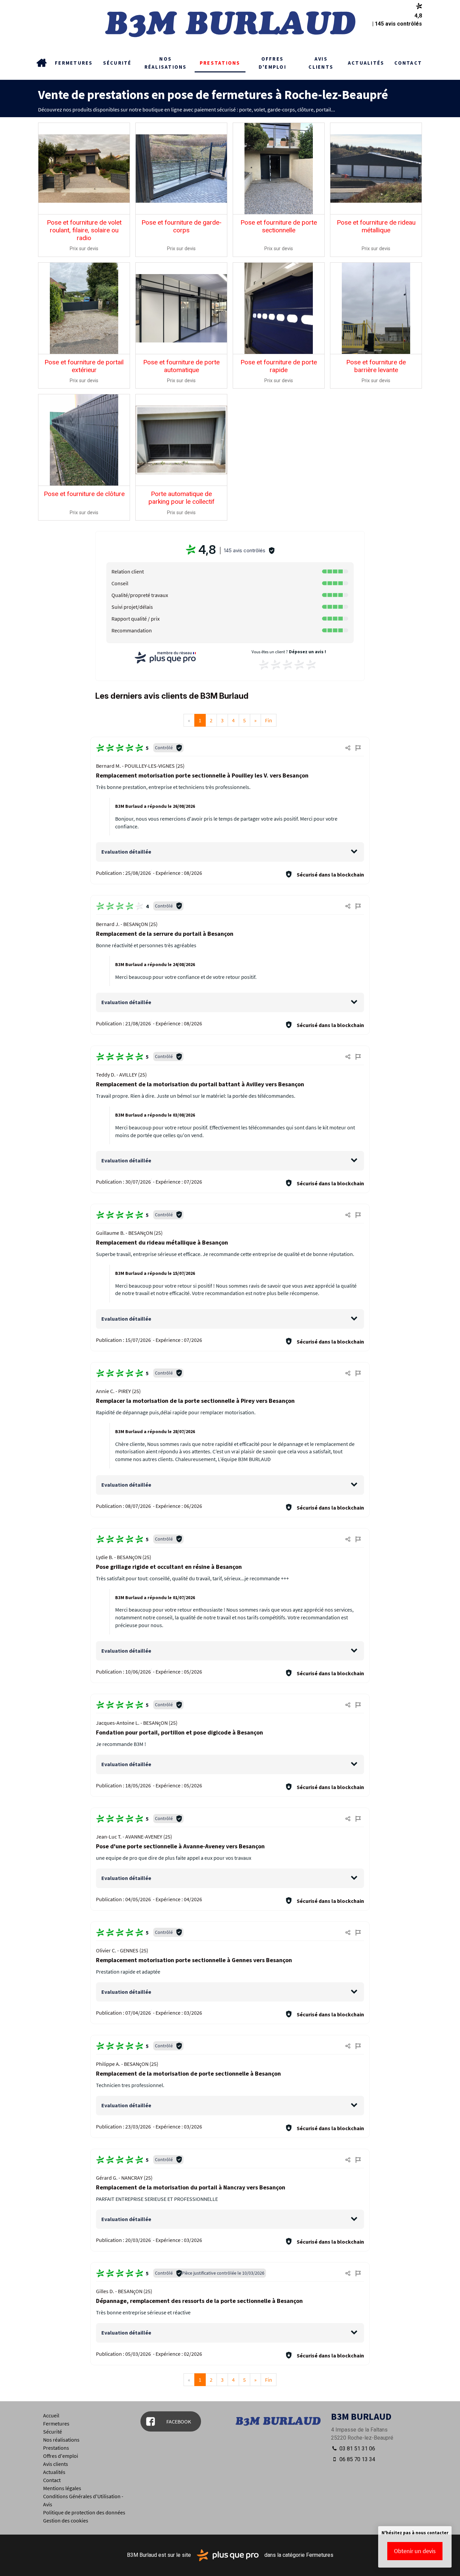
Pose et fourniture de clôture (84, 494)
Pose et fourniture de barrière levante (376, 366)
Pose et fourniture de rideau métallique (376, 226)
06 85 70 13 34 (357, 2459)
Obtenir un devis (415, 2551)
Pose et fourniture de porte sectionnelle (279, 226)
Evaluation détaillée (126, 852)
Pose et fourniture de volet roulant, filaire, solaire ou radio (84, 230)
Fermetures (74, 63)
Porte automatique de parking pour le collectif (182, 498)
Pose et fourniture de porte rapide (279, 366)
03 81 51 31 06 (357, 2449)
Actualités (366, 63)
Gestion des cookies (66, 2520)
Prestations (220, 63)
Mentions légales (62, 2488)
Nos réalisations (166, 63)
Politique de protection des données (84, 2512)
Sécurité (117, 63)
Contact (408, 63)
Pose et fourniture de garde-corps (182, 226)
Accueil (41, 63)
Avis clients (321, 63)
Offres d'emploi (272, 63)
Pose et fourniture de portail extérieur (84, 366)
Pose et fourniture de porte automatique (181, 366)
